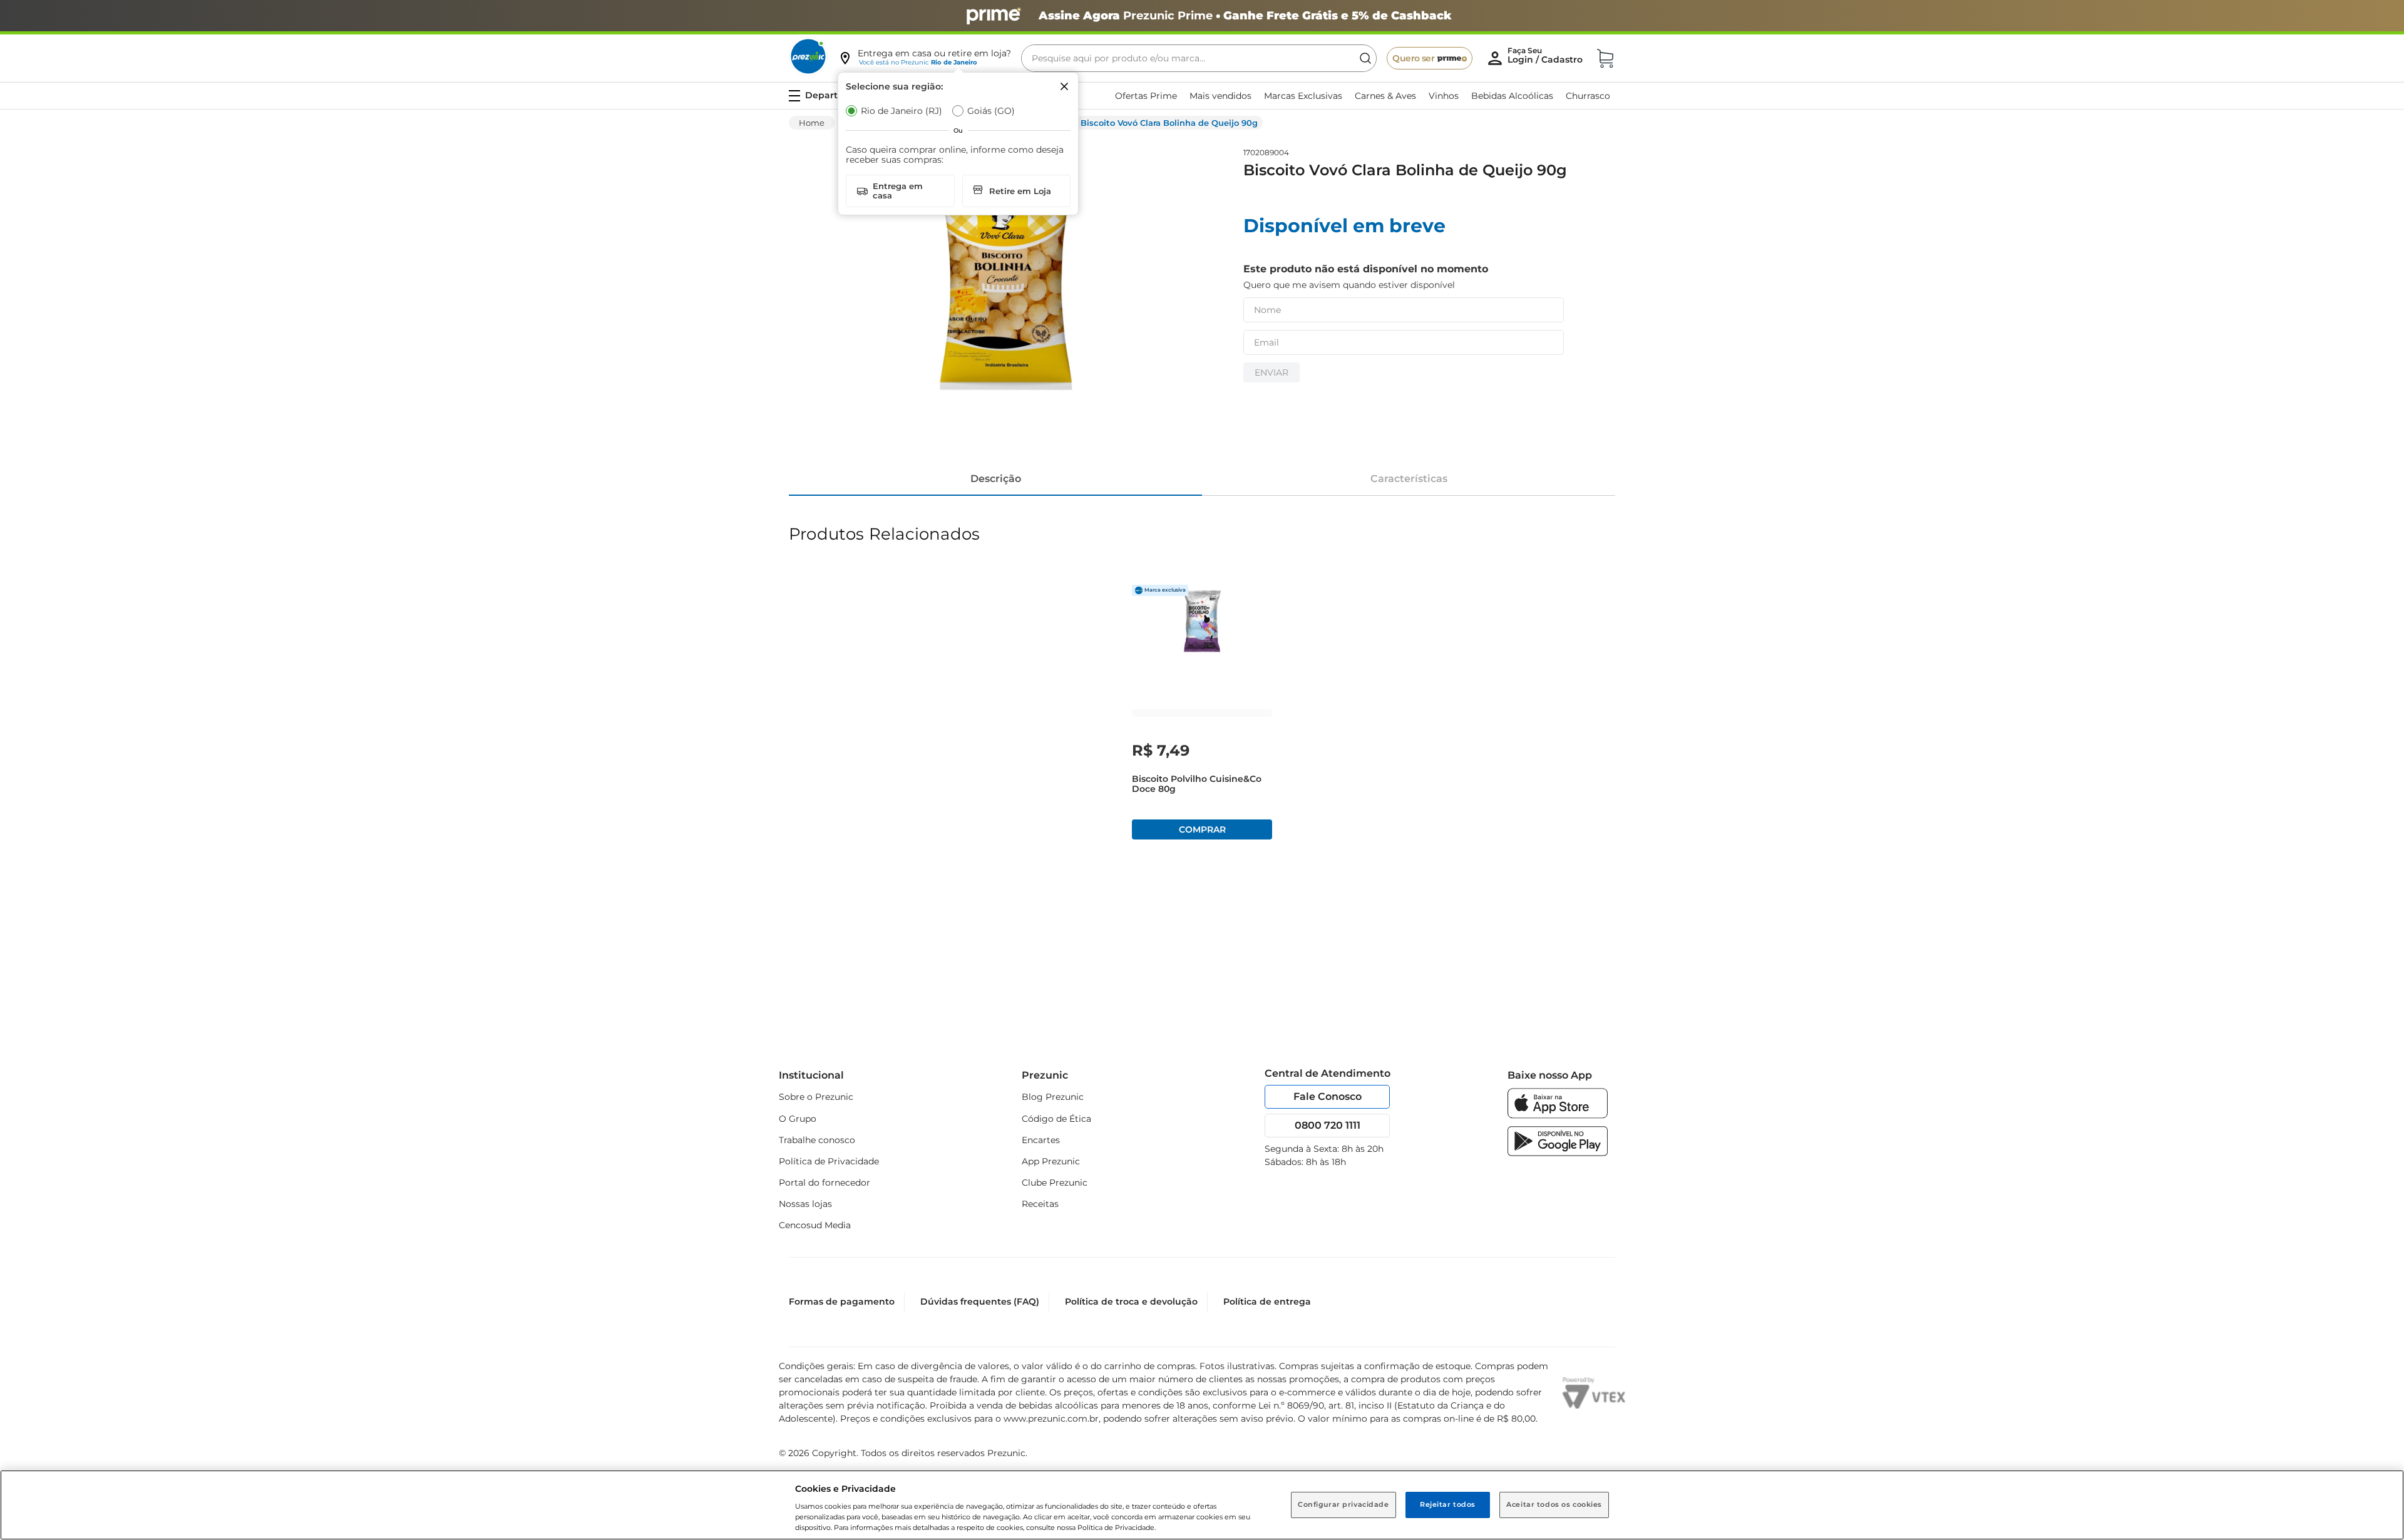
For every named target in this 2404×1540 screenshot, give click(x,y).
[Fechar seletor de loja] (1064, 86)
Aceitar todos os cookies (1554, 1504)
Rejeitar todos (1448, 1504)
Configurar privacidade (1343, 1504)
